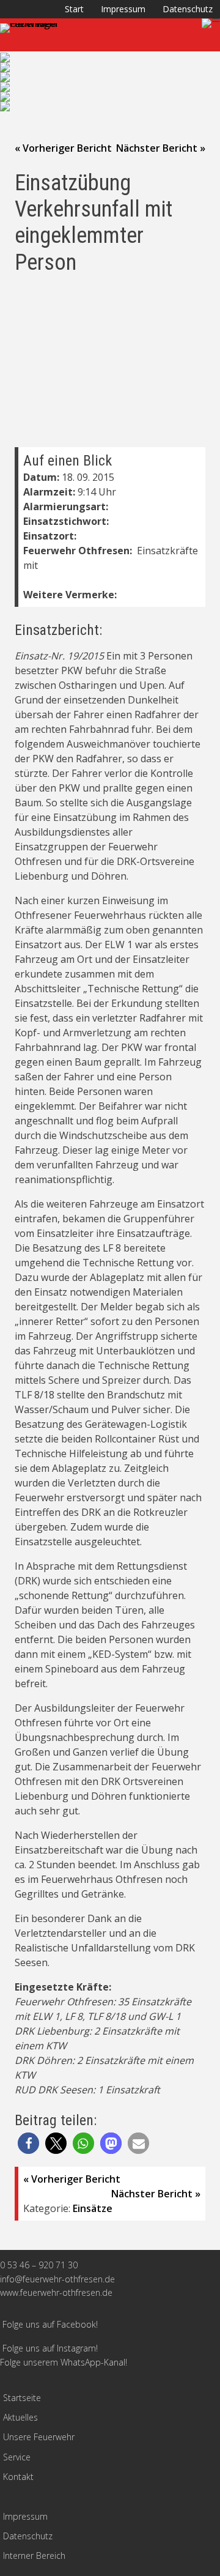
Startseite (22, 2398)
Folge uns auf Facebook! (50, 2324)
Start (74, 9)
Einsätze (93, 2208)
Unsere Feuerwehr (39, 2437)
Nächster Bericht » (161, 148)
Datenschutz (188, 9)
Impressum (123, 9)
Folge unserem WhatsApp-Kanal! (64, 2362)
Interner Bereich (34, 2556)
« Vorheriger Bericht (63, 148)
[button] (28, 2143)
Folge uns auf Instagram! (50, 2348)
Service (17, 2457)
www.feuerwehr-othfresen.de (56, 2292)
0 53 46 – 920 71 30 (39, 2265)
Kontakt (18, 2477)
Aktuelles (20, 2417)
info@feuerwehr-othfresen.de (57, 2279)
